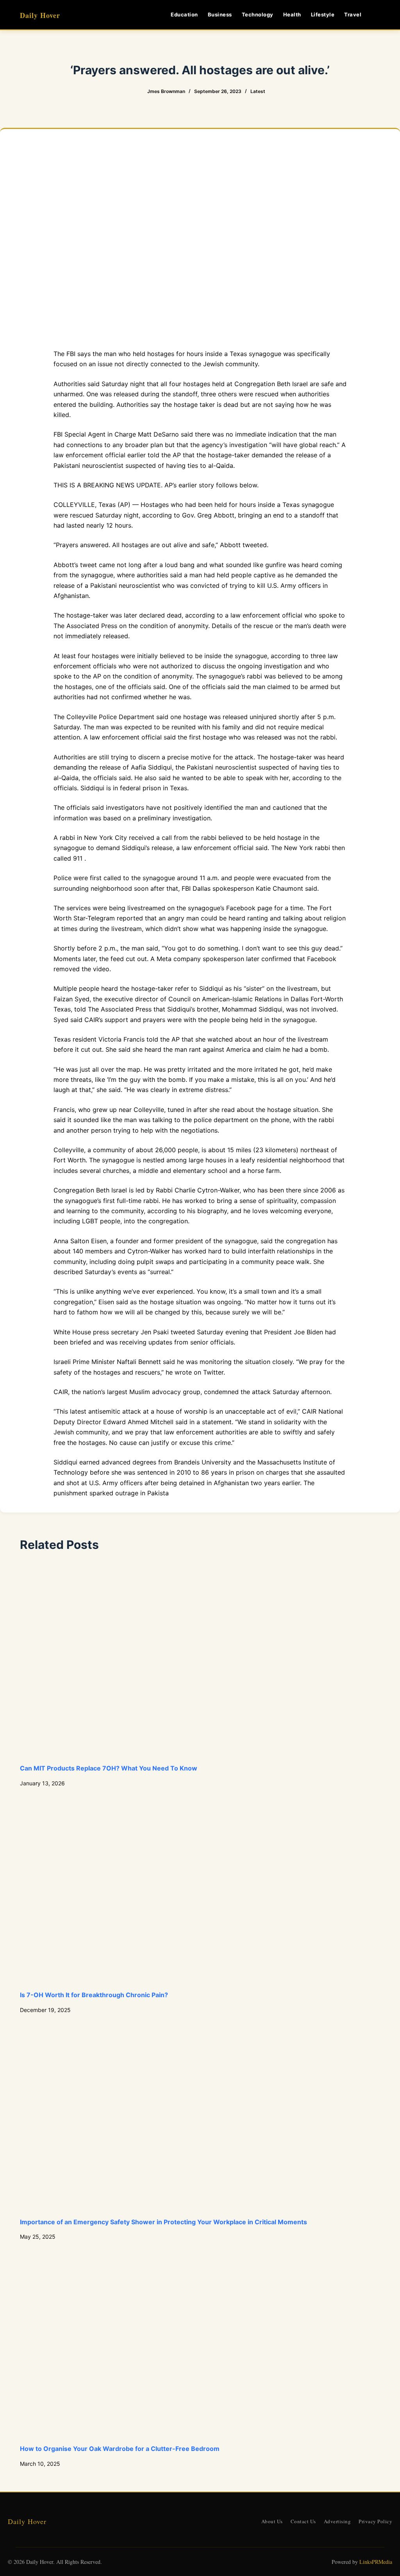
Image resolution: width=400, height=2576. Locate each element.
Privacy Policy (375, 2521)
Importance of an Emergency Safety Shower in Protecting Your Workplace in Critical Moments (163, 2222)
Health (292, 14)
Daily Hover (40, 15)
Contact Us (303, 2521)
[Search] (377, 15)
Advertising (337, 2521)
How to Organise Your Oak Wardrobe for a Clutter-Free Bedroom (120, 2449)
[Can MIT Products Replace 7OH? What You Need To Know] (200, 1662)
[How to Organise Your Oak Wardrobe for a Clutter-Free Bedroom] (200, 2342)
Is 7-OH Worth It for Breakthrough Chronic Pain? (94, 1995)
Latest (258, 91)
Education (184, 14)
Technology (258, 14)
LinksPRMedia (376, 2562)
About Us (272, 2521)
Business (220, 14)
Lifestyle (323, 14)
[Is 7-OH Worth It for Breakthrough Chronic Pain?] (200, 1889)
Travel (353, 14)
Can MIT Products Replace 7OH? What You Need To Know (109, 1768)
